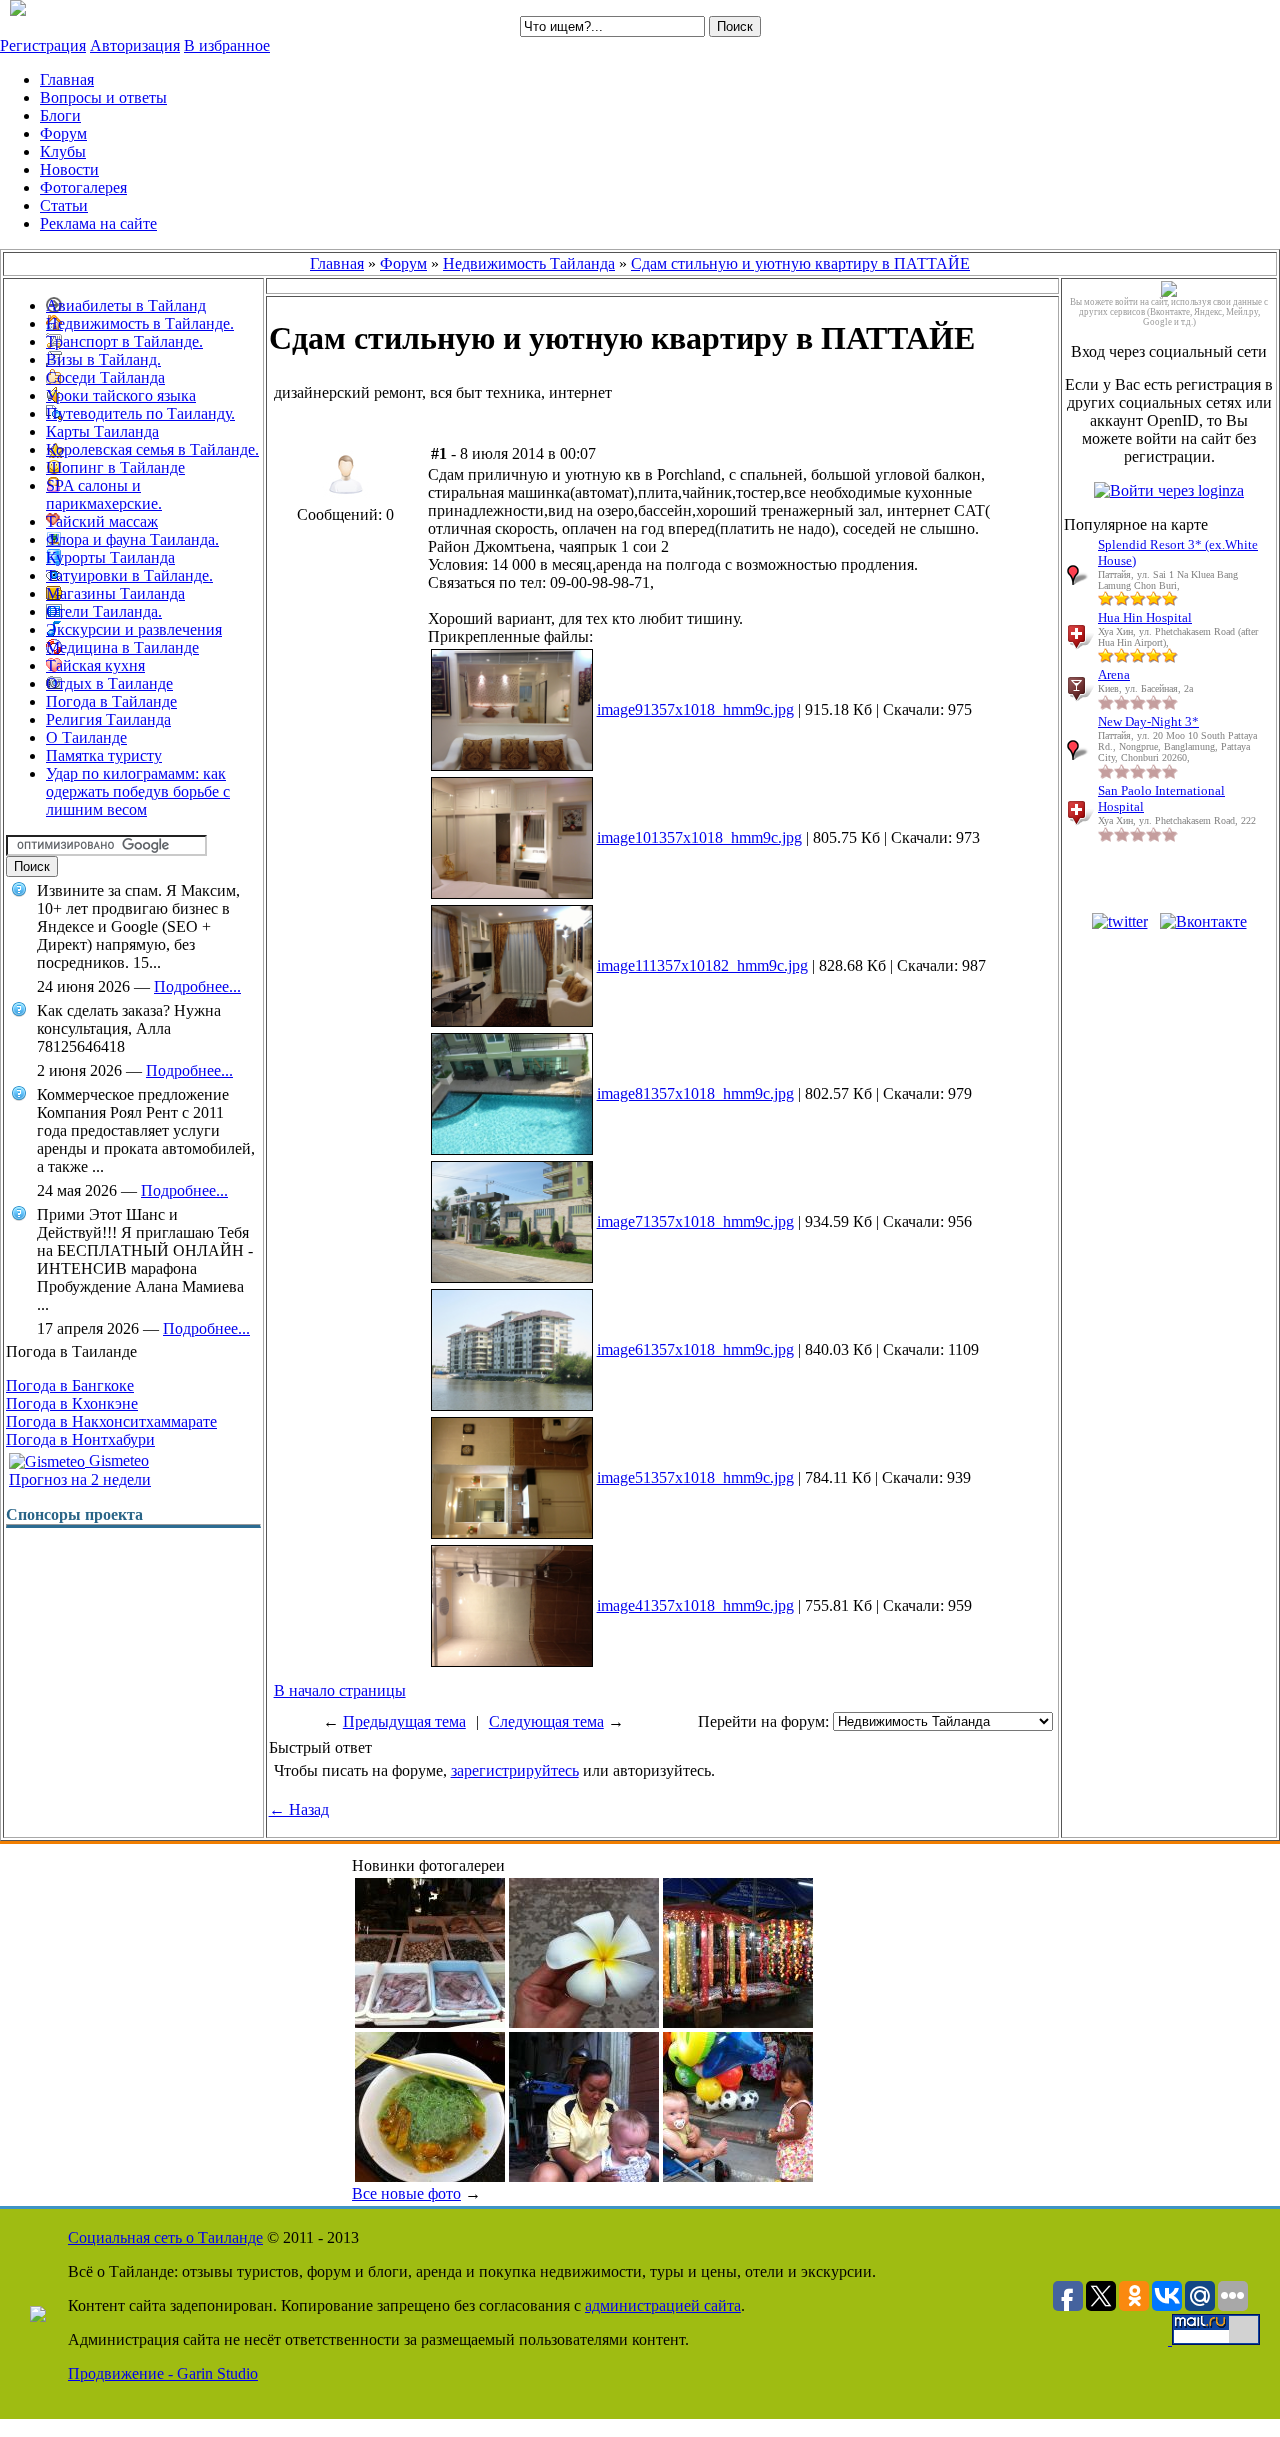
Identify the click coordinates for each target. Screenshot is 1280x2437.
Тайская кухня (95, 665)
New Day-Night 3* (1148, 721)
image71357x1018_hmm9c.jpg (695, 1221)
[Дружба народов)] (738, 2176)
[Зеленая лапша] (430, 2176)
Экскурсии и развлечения (134, 629)
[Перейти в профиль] (346, 500)
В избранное (227, 45)
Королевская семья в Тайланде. (152, 449)
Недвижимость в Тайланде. (140, 323)
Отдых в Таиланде (109, 683)
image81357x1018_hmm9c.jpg (695, 1093)
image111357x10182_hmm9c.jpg (702, 965)
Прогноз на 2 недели (80, 1479)
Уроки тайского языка (121, 395)
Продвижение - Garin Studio (163, 2373)
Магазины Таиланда (115, 593)
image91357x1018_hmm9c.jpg (695, 709)
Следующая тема (546, 1721)
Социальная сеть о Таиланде (165, 2237)
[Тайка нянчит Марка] (584, 2176)
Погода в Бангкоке (70, 1385)
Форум (403, 263)
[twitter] (1120, 921)
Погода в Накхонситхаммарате (111, 1421)
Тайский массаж (102, 521)
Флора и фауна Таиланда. (132, 539)
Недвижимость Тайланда (529, 263)
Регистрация (43, 45)
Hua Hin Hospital (1145, 617)
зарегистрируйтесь (515, 1770)
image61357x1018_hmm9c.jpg (695, 1349)
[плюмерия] (584, 2022)
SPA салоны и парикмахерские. (104, 494)
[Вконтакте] (1203, 921)
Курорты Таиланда (110, 557)
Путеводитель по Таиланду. (140, 413)
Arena (1114, 674)
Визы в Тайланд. (103, 359)
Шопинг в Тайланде (115, 467)
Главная (337, 263)
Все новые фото (406, 2193)
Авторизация (135, 45)
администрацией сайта (663, 2305)
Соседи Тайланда (105, 377)
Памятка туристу (104, 755)
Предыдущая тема (404, 1721)
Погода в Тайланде (111, 701)
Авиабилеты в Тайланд (126, 305)
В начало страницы (340, 1690)
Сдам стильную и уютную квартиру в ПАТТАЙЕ (800, 263)
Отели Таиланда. (104, 611)
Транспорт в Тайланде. (124, 341)
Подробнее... (197, 986)
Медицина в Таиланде (122, 647)
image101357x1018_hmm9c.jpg (699, 837)
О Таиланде (86, 737)
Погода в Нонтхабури (80, 1439)
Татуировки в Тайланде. (129, 575)
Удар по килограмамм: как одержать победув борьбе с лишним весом (138, 791)
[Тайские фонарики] (738, 2022)
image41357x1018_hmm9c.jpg (695, 1605)
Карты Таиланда (102, 431)
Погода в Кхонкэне (72, 1403)
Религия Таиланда (108, 719)
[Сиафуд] (430, 2022)
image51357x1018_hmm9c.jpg (695, 1477)
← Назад (299, 1809)
